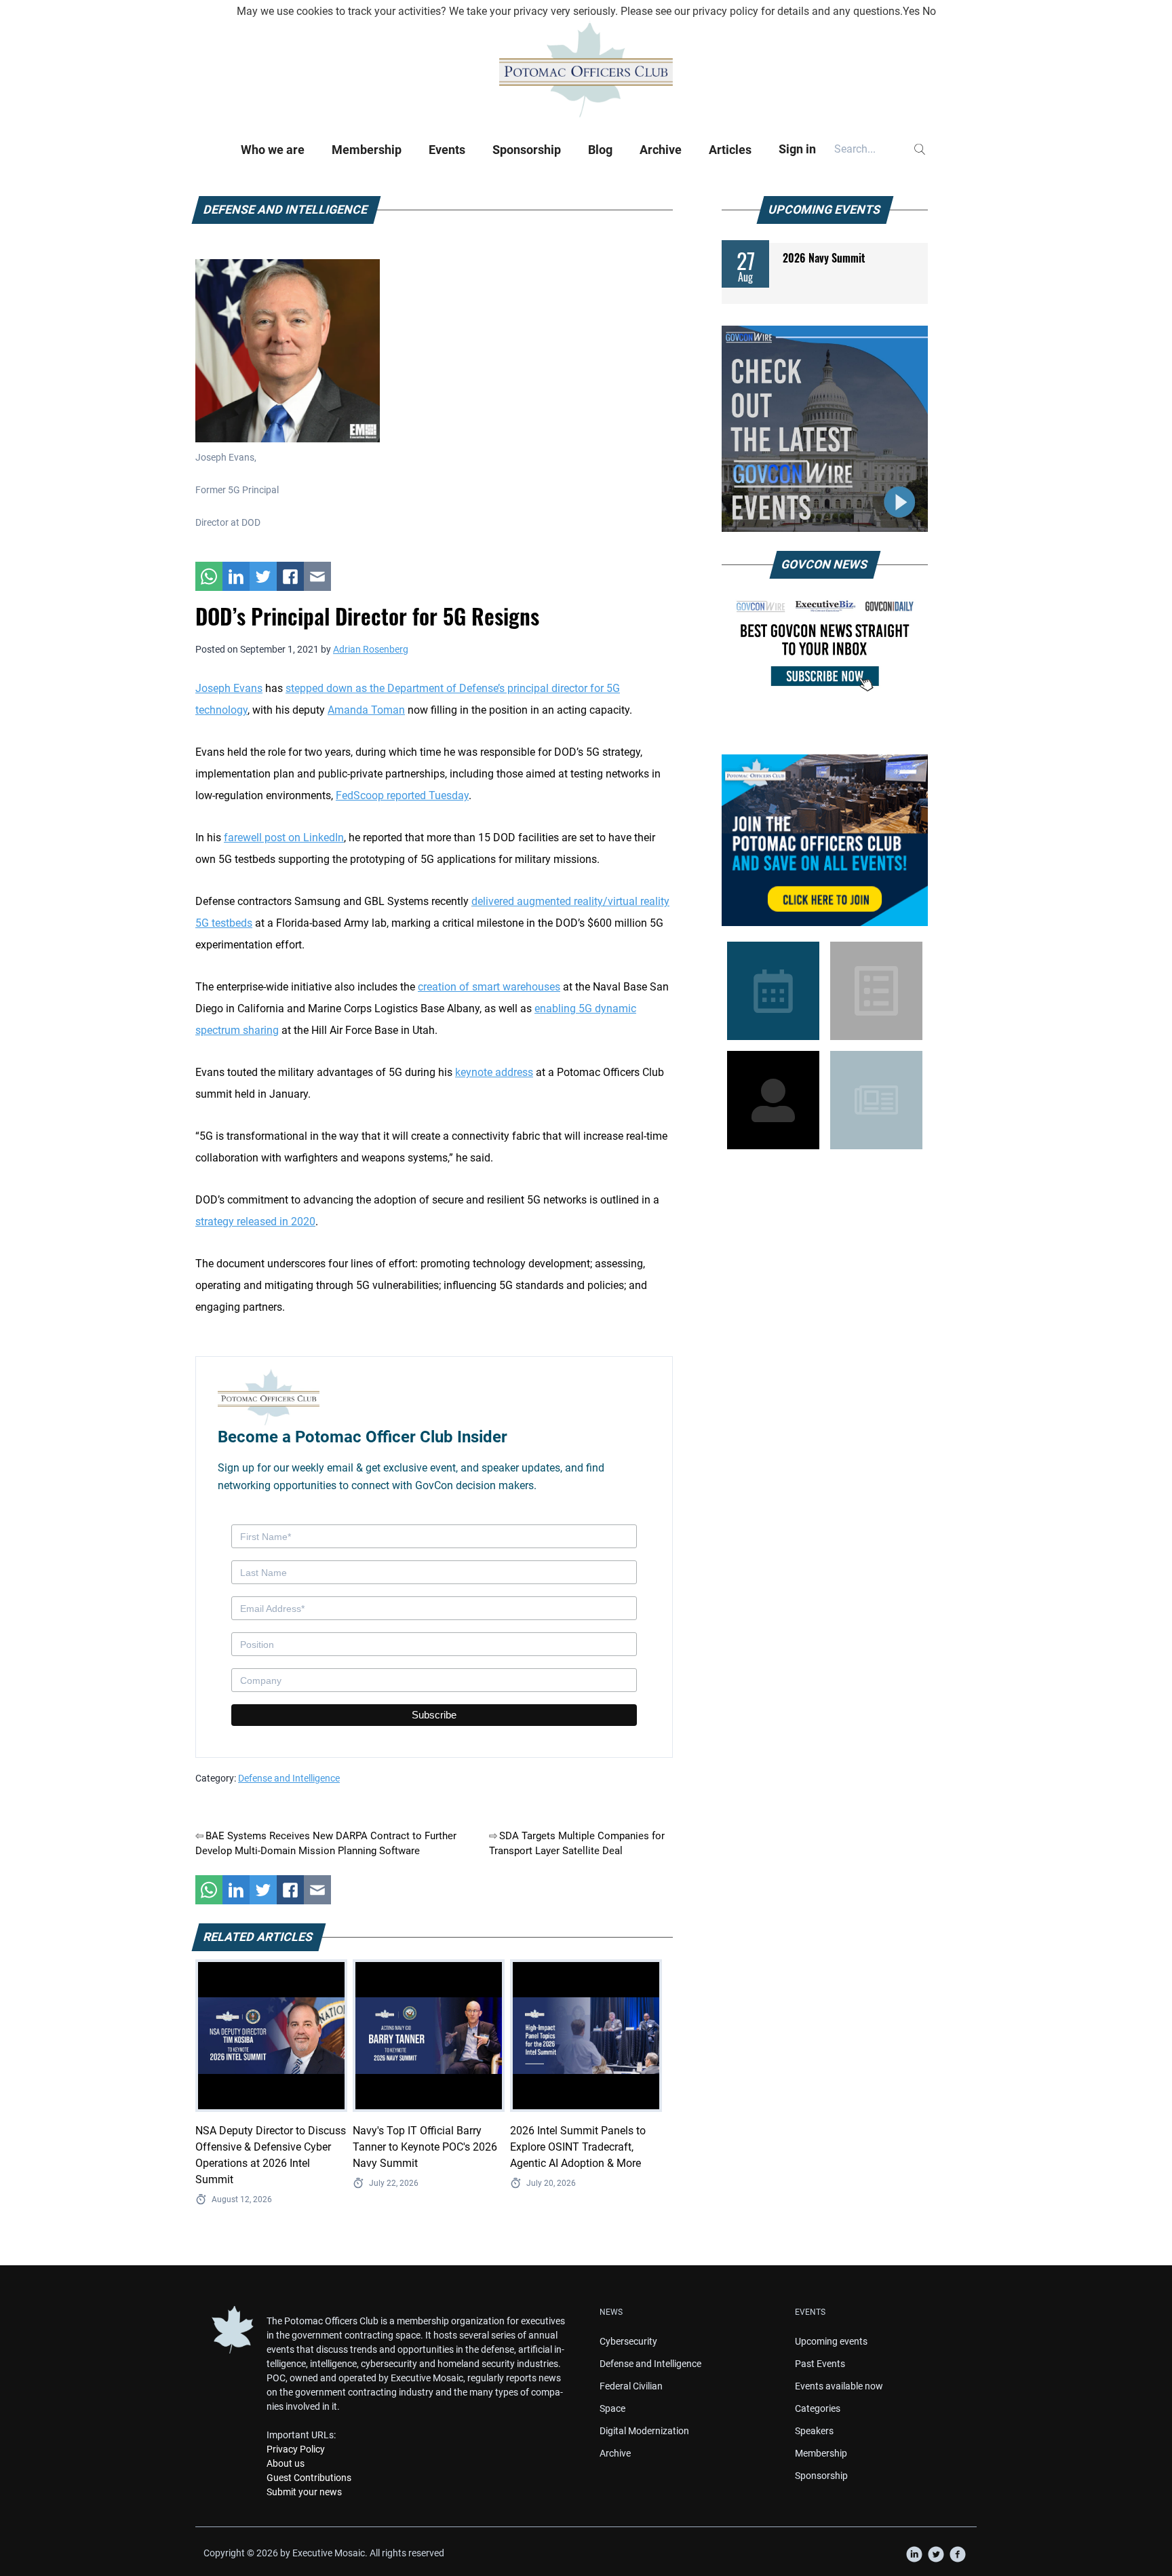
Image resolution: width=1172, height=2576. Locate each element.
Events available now (839, 2386)
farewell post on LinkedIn (284, 838)
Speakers (814, 2431)
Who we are (273, 150)
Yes (911, 11)
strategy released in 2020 (255, 1222)
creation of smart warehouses (489, 987)
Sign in (797, 149)
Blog (600, 150)
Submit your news (304, 2492)
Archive (661, 150)
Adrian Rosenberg (371, 649)
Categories (818, 2408)
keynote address (494, 1072)
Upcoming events (831, 2341)
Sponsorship (527, 150)
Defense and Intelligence (289, 1778)
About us (286, 2463)
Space (612, 2408)
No (929, 11)
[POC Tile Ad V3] (825, 840)
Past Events (820, 2364)
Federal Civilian (631, 2386)
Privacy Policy (296, 2449)
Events (447, 150)
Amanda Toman (366, 710)
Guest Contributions (309, 2478)
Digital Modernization (644, 2431)
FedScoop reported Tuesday (402, 795)
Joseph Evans (229, 688)
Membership (367, 150)
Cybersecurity (628, 2341)
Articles (730, 150)
